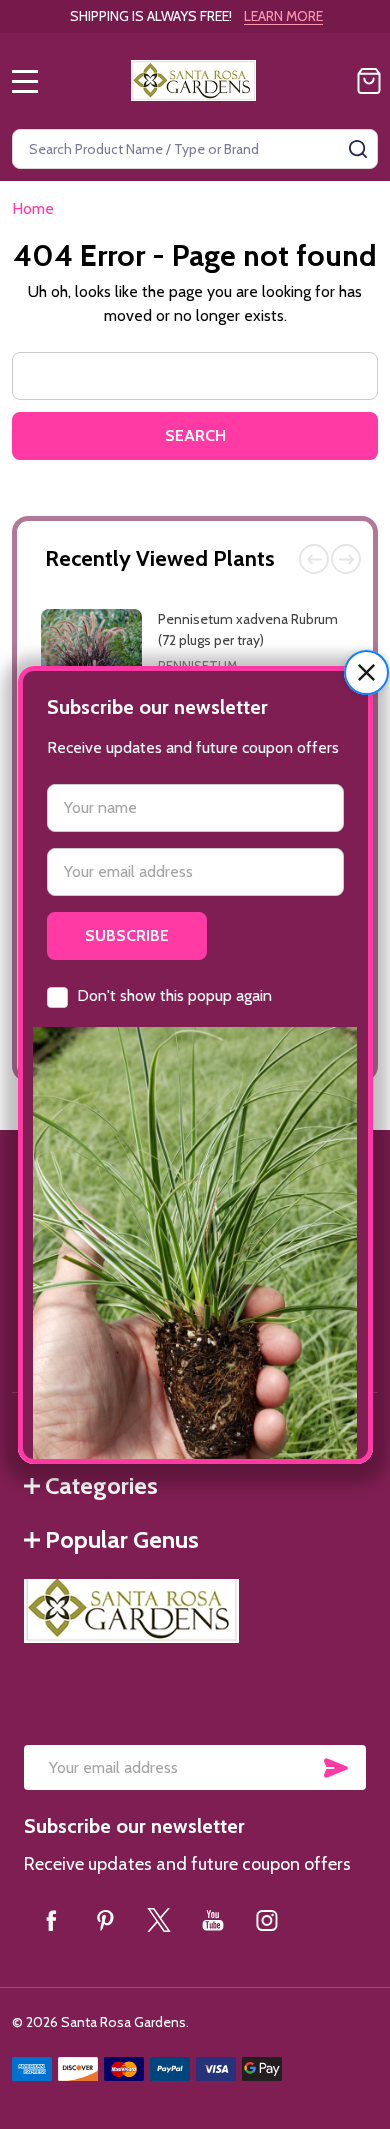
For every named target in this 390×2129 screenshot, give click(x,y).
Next (346, 559)
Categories (101, 1485)
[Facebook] (51, 1920)
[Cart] (369, 81)
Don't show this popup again (174, 995)
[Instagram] (267, 1920)
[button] (366, 672)
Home (33, 208)
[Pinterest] (105, 1920)
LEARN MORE (283, 16)
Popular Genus (122, 1539)
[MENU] (25, 81)
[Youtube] (213, 1920)
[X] (159, 1920)
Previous (314, 559)
